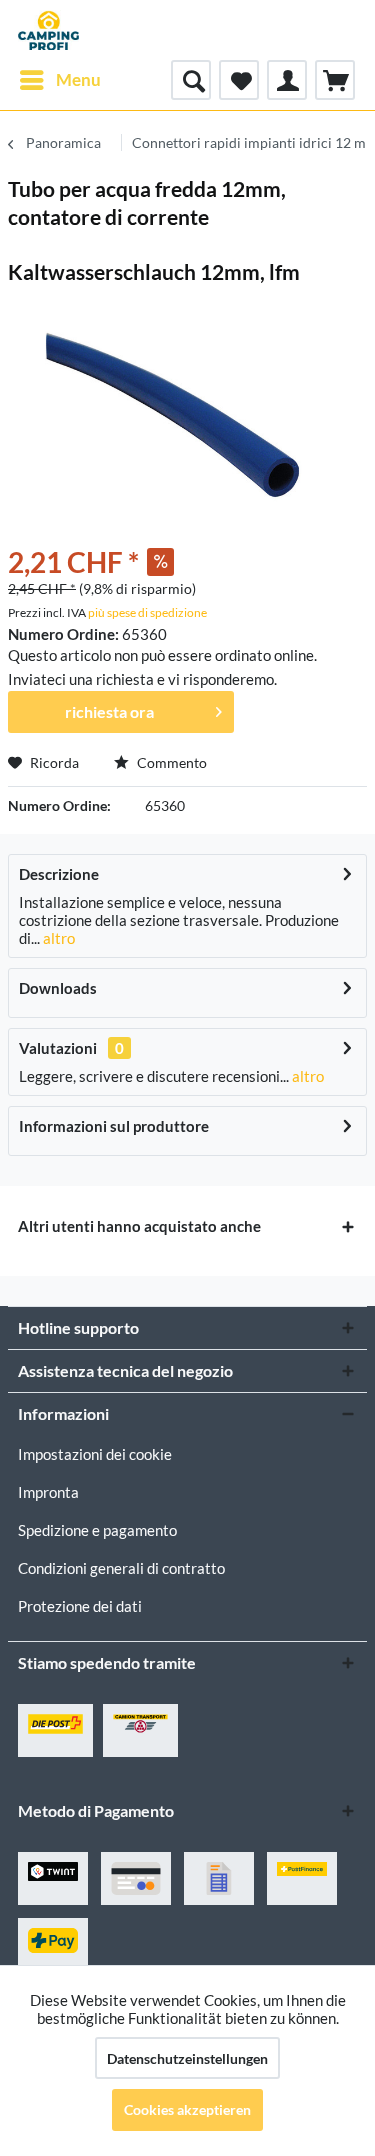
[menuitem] (59, 80)
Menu (78, 79)
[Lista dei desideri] (239, 80)
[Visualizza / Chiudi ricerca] (191, 80)
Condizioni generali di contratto (121, 1568)
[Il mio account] (287, 80)
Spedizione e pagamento (97, 1530)
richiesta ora (109, 711)
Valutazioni (58, 1048)
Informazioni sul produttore (114, 1126)
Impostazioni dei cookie (95, 1454)
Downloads (58, 988)
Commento (170, 762)
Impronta (48, 1492)
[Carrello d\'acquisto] (335, 80)
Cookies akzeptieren (187, 2109)
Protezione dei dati (80, 1606)
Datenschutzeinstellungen (187, 2058)
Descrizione (59, 874)
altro (57, 938)
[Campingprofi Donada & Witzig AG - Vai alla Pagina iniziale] (48, 30)
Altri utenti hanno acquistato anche (139, 1226)
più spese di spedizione (147, 612)
